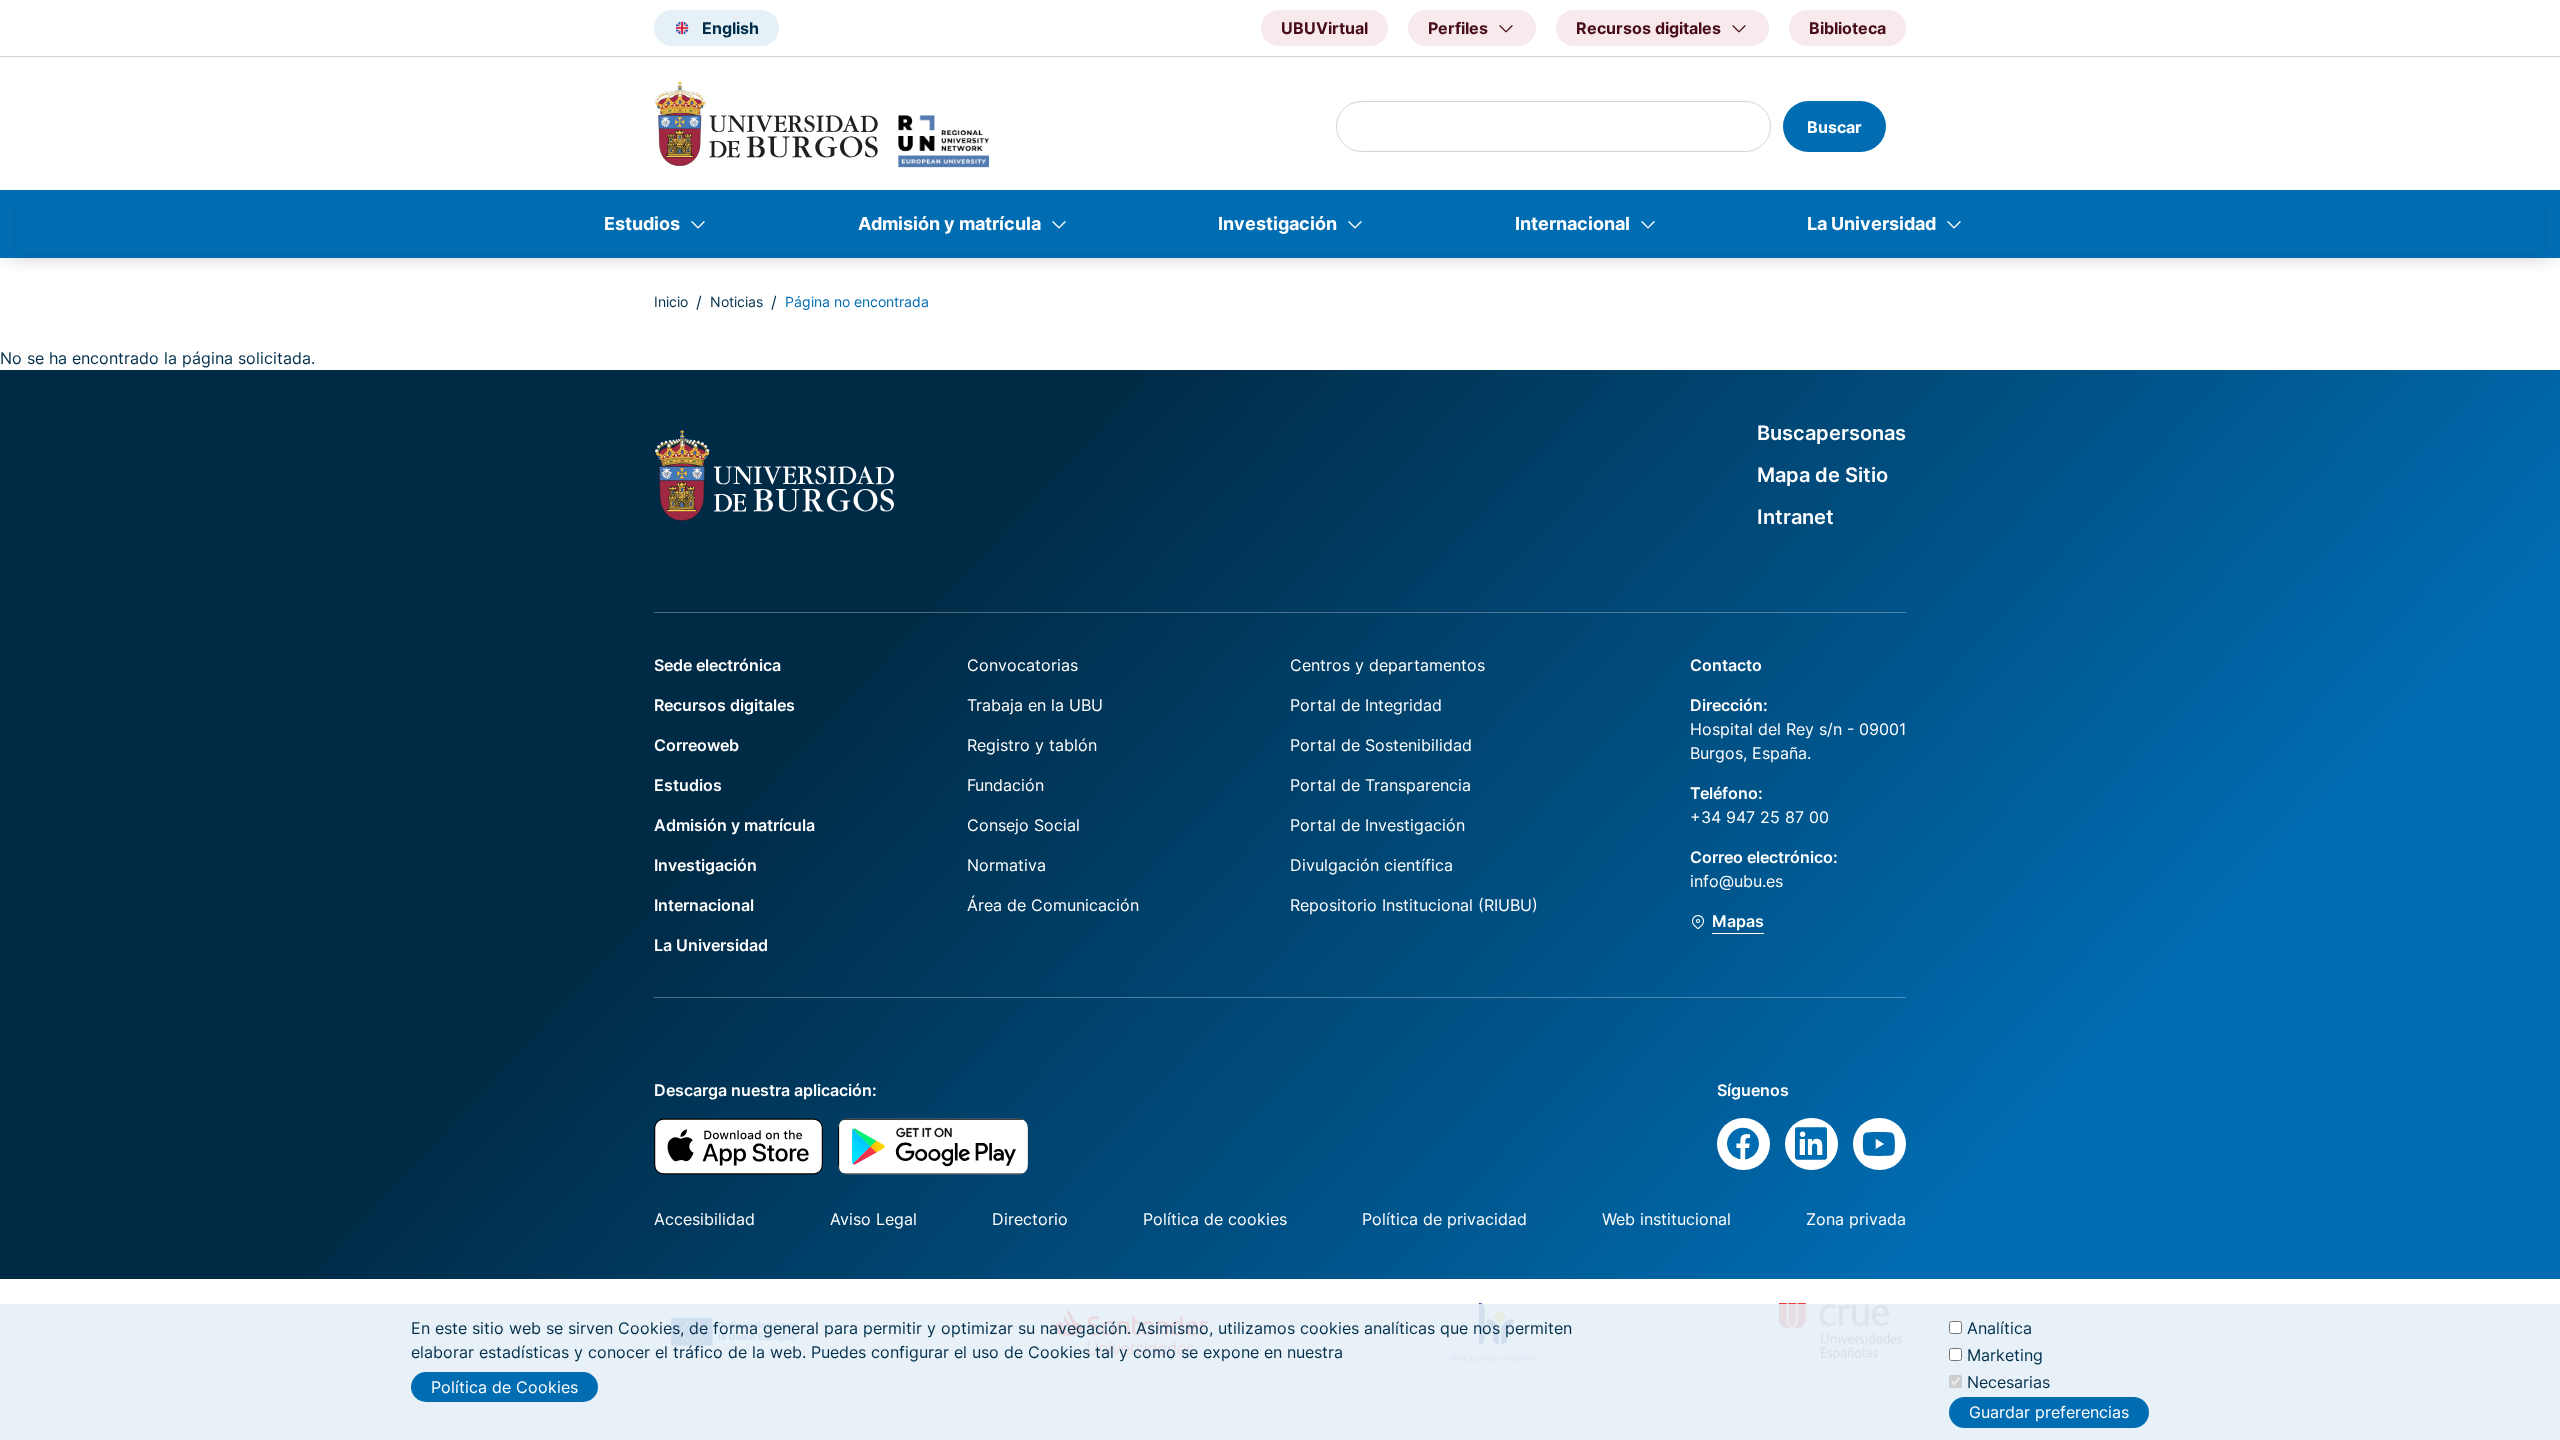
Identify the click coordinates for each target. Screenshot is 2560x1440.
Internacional (1572, 223)
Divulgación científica (1371, 865)
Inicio (671, 301)
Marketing (2005, 1355)
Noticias (736, 301)
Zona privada (1856, 1219)
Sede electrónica (717, 665)
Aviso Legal (873, 1219)
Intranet (1795, 517)
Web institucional (1666, 1219)
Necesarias (2008, 1382)
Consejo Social (1023, 825)
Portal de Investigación (1377, 825)
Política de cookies (1215, 1219)
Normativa (1006, 865)
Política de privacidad (1444, 1219)
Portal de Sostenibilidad (1381, 745)
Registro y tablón (1032, 745)
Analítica (1999, 1328)
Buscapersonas (1831, 433)
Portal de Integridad (1366, 705)
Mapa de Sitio (1822, 475)
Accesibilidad (704, 1219)
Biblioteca (1847, 28)
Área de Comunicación (1053, 905)
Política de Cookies (504, 1387)
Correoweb (696, 745)
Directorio (1030, 1219)
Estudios (642, 223)
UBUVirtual (1324, 28)
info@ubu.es (1736, 881)
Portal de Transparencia (1380, 785)
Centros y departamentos (1387, 665)
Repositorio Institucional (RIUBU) (1414, 905)
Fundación (1005, 785)
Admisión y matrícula (949, 223)
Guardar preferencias (2049, 1413)
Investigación (1277, 223)
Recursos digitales (724, 705)
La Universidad (1871, 223)
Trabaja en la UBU (1035, 705)
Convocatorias (1022, 665)
